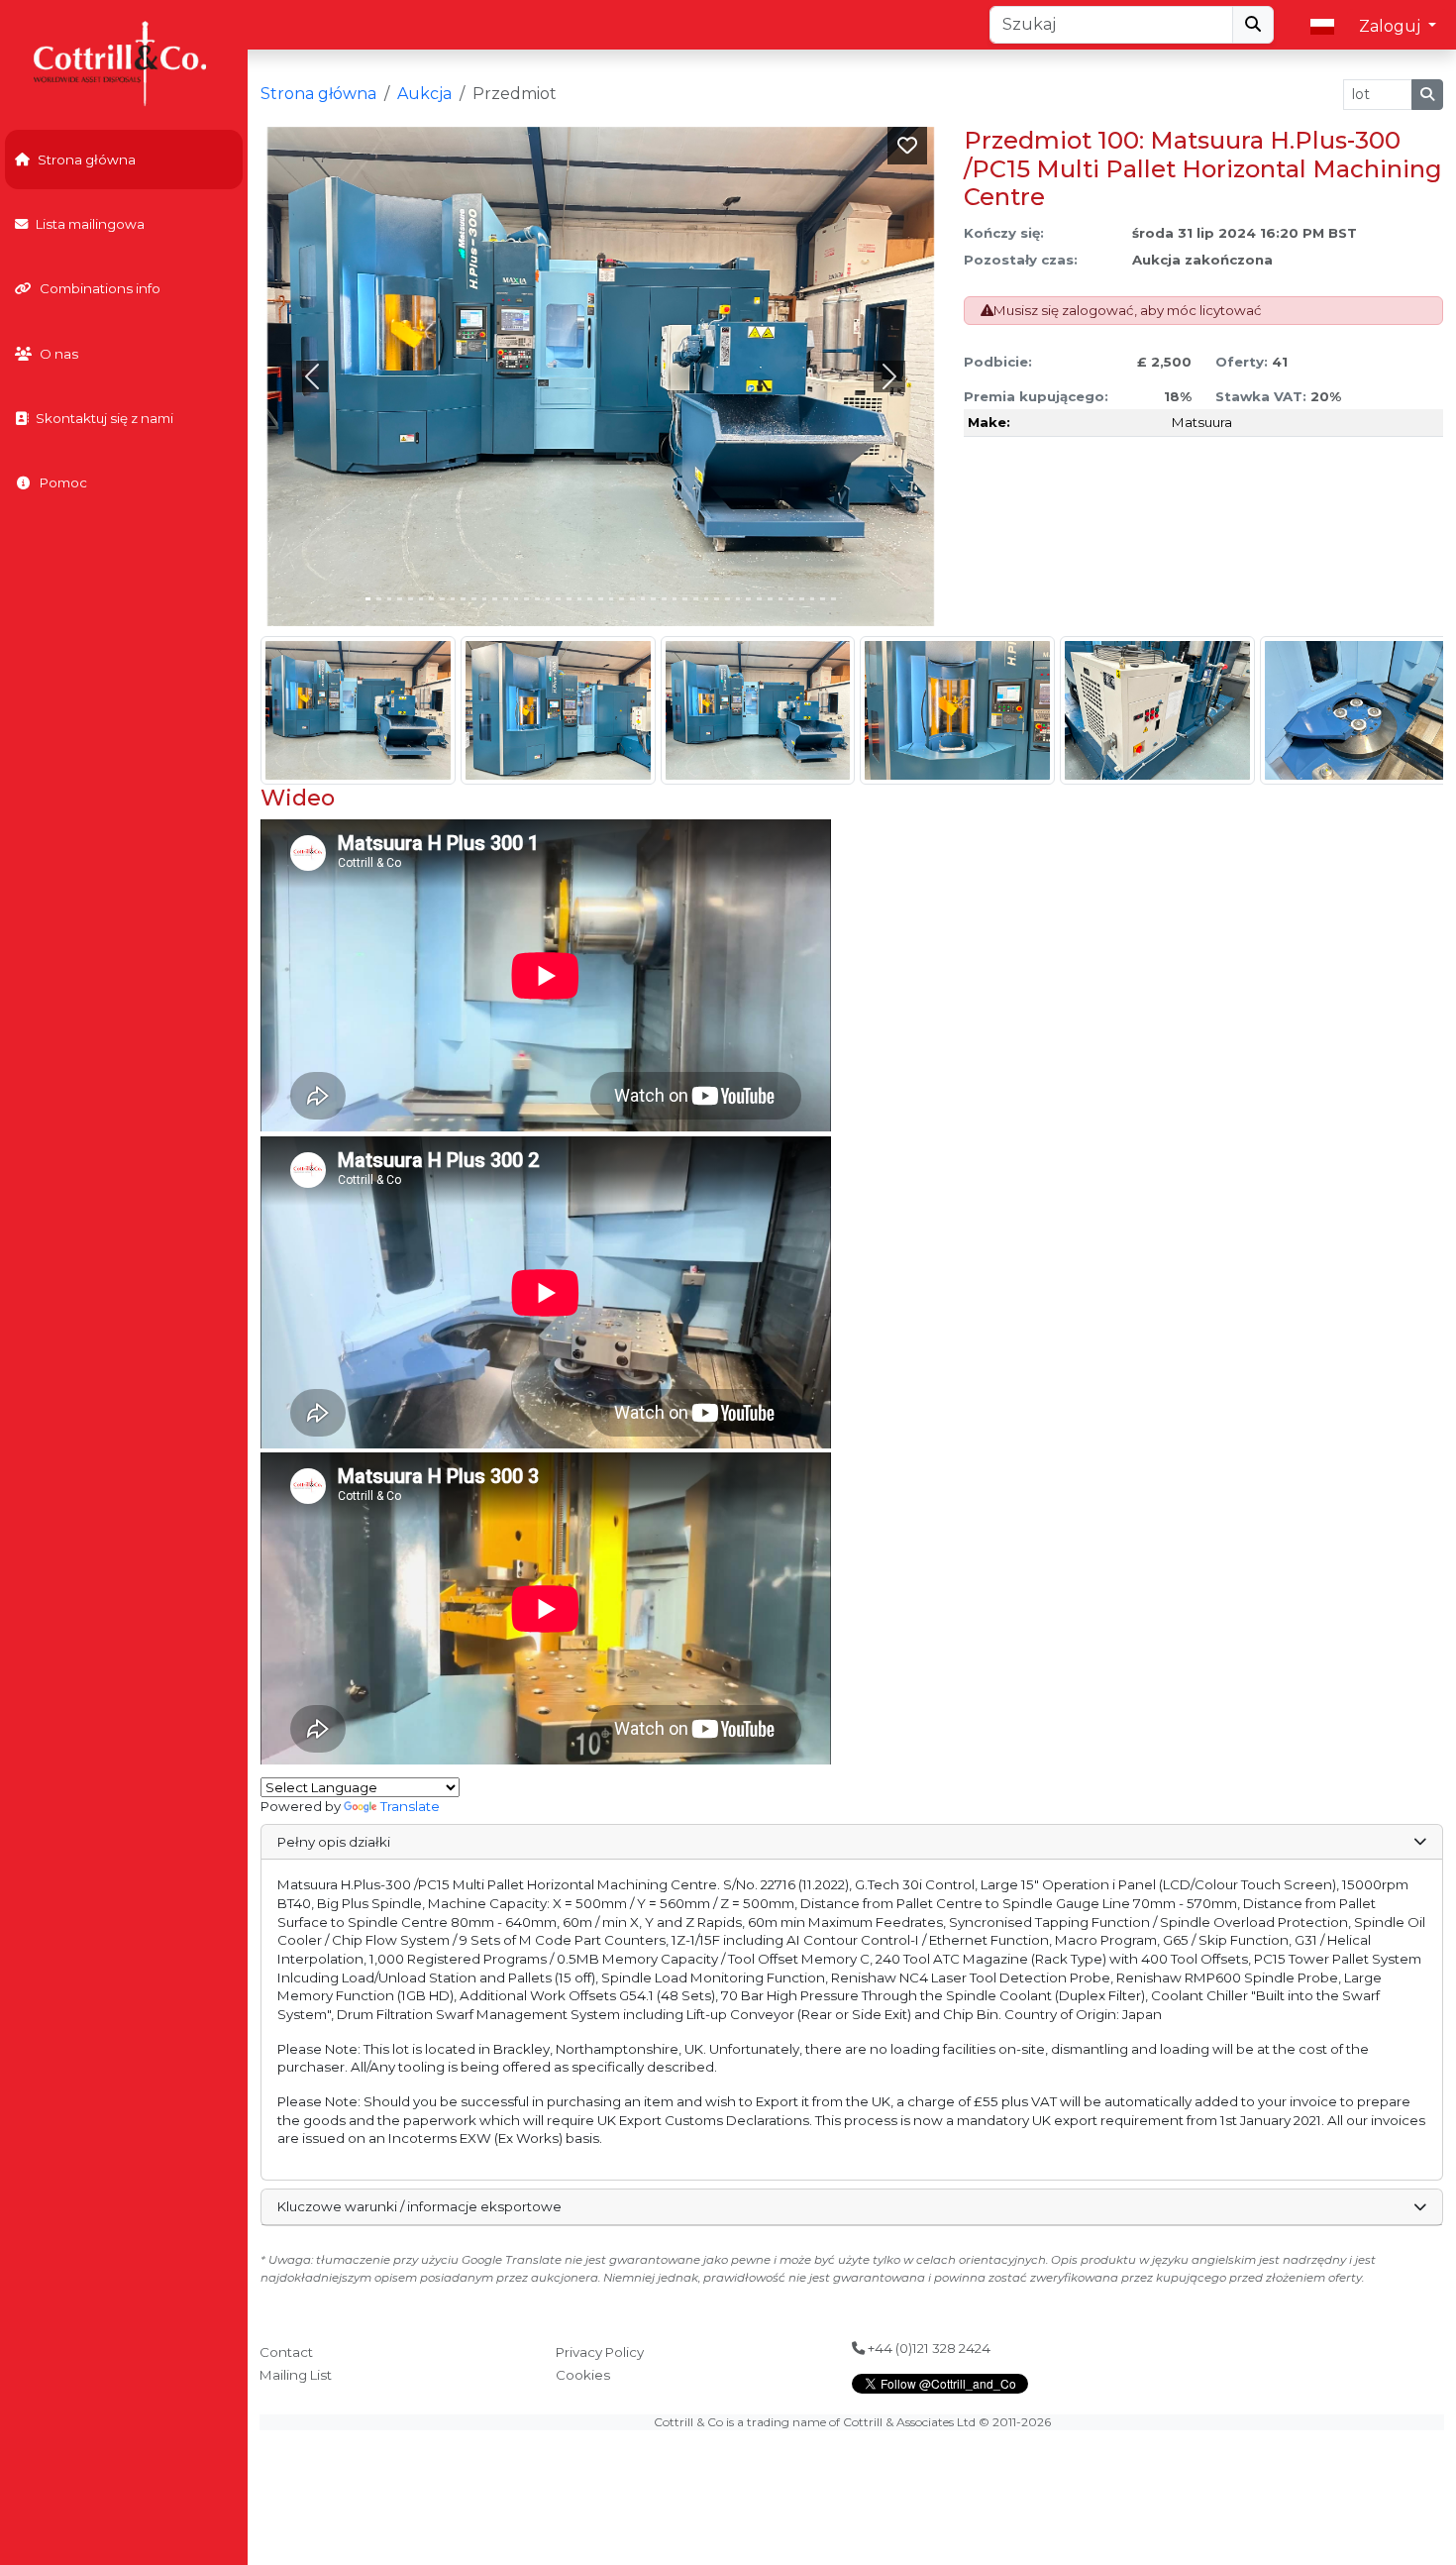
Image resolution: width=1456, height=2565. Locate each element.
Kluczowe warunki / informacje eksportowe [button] (419, 2206)
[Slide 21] (590, 599)
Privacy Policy (600, 2352)
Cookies (583, 2375)
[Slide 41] (802, 599)
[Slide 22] (601, 599)
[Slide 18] (558, 599)
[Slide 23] (612, 599)
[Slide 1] (379, 599)
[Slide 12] (495, 599)
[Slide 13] (506, 599)
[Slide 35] (738, 599)
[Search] (1253, 25)
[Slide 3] (400, 599)
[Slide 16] (537, 599)
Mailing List (296, 2375)
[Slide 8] (453, 599)
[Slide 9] (463, 599)
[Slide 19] (569, 599)
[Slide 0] (368, 599)
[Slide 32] (707, 599)
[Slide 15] (526, 599)
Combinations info (100, 288)
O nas (59, 354)
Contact (286, 2352)
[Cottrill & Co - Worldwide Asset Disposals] (123, 62)
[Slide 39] (781, 599)
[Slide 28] (664, 599)
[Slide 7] (442, 599)
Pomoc (63, 482)
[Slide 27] (653, 599)
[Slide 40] (791, 599)
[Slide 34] (728, 599)
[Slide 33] (717, 599)
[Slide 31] (696, 599)
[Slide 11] (485, 599)
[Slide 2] (390, 599)
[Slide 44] (833, 599)
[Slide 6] (431, 599)
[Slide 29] (675, 599)
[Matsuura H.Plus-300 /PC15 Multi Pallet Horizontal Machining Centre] (358, 710)
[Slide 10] (474, 599)
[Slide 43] (823, 599)
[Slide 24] (622, 599)
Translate (410, 1806)
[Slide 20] (580, 599)
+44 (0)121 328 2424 (928, 2348)
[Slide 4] (411, 599)
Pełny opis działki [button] (334, 1842)
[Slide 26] (643, 599)
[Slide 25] (632, 599)
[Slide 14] (517, 599)
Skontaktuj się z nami (104, 418)
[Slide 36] (748, 599)
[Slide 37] (759, 599)
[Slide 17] (548, 599)
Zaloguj (1392, 26)
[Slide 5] (421, 599)
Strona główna (87, 160)
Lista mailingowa (90, 224)
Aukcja (424, 94)
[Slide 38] (770, 599)
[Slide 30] (685, 599)
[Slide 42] (813, 599)
